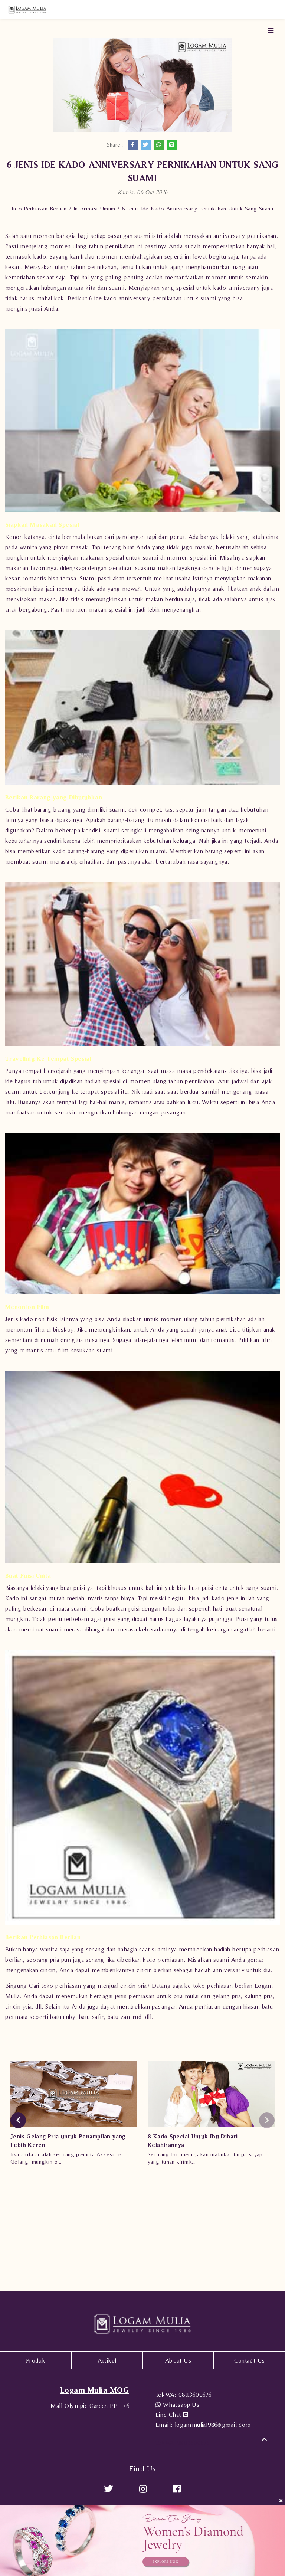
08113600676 (184, 2395)
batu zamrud (125, 2017)
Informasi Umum (94, 208)
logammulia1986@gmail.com (203, 2425)
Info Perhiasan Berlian (39, 208)
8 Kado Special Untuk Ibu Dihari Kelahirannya (193, 2141)
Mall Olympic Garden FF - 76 (90, 2406)
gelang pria (227, 1996)
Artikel (107, 2360)
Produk (36, 2360)
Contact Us (250, 2360)
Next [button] (267, 2120)
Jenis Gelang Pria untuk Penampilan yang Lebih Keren (68, 2141)
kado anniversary (127, 298)
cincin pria (18, 2006)
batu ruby (63, 2017)
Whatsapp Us (180, 2405)
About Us (178, 2360)
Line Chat (169, 2415)
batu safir (91, 2017)
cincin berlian (154, 1970)
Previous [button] (18, 2120)
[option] (74, 2116)
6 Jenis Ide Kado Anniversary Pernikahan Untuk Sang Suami (198, 208)
